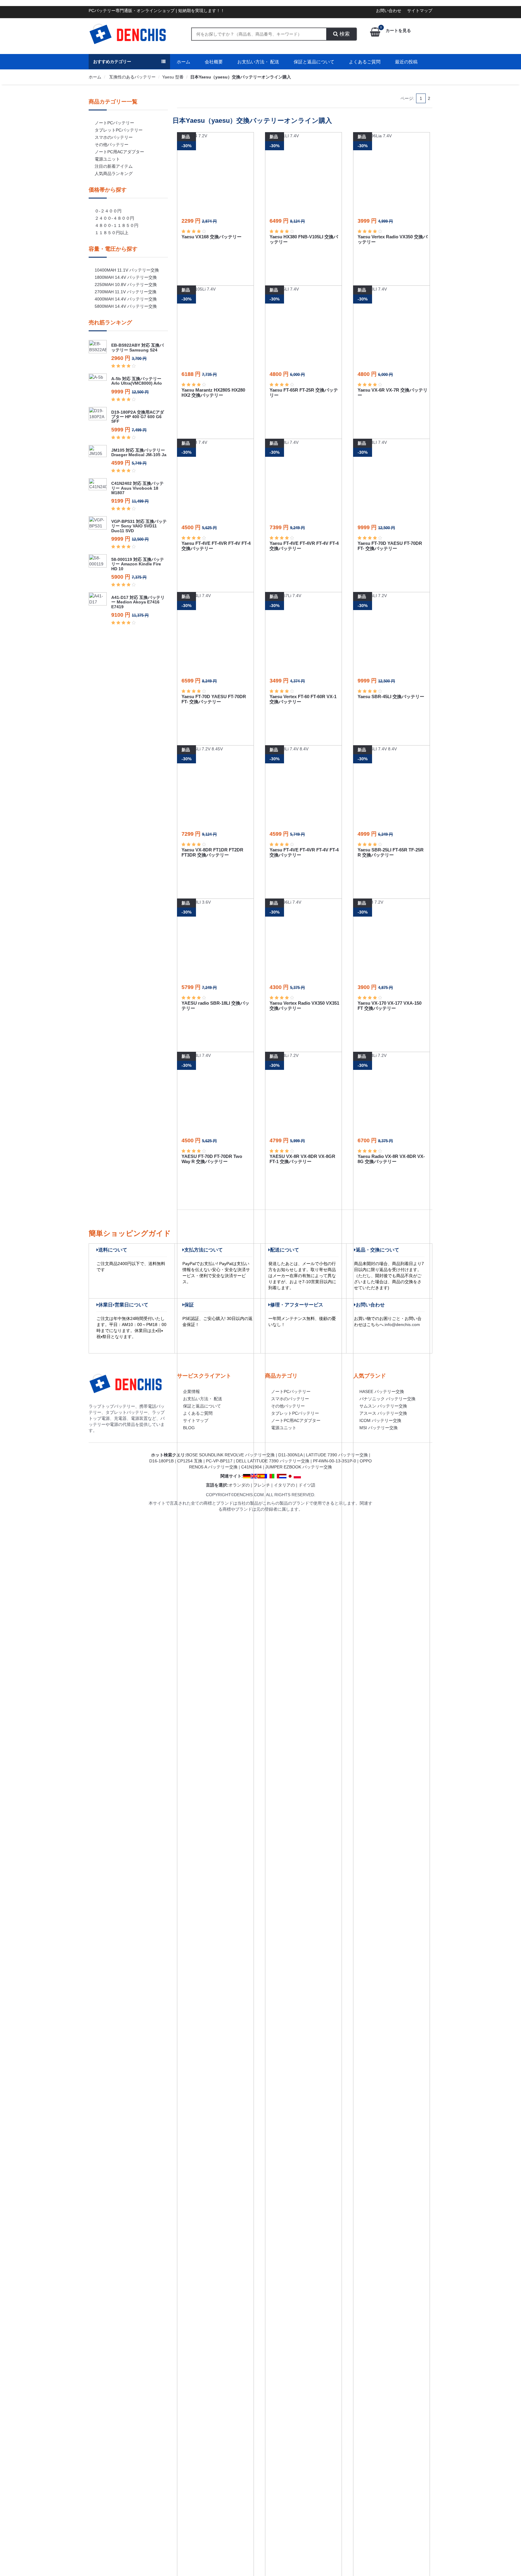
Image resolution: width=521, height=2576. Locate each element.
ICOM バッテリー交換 (380, 1420)
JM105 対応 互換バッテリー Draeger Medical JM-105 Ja (139, 452)
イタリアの (284, 1485)
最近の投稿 (406, 62)
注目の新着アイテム (114, 166)
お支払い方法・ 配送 (258, 62)
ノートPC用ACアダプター (119, 152)
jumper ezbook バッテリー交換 (299, 1467)
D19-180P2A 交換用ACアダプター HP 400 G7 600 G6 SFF (138, 417)
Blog (189, 1428)
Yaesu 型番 (173, 77)
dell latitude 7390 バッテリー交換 (273, 1461)
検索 (344, 34)
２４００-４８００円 (114, 218)
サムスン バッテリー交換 (383, 1406)
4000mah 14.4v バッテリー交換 (126, 299)
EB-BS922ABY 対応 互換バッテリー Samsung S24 (137, 347)
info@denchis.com (402, 1325)
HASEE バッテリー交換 (382, 1391)
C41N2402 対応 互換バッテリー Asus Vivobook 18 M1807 (137, 488)
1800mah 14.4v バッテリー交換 (126, 277)
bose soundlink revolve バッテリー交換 (231, 1455)
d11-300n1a (290, 1455)
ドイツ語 (307, 1485)
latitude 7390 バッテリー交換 (337, 1455)
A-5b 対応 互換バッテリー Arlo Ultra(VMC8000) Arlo (137, 381)
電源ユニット (107, 159)
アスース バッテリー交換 (383, 1413)
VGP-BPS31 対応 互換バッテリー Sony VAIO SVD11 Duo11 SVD (139, 526)
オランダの (239, 1485)
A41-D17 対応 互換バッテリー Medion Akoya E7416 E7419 (138, 602)
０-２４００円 (108, 211)
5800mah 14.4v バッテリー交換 (126, 306)
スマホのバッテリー (114, 137)
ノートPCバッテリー (114, 123)
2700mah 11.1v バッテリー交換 (126, 292)
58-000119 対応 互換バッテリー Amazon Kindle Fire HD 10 (138, 564)
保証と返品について (314, 62)
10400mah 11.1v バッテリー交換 (127, 270)
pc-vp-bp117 (219, 1461)
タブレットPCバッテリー (119, 130)
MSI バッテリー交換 (379, 1428)
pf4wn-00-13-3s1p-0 (335, 1461)
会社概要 (214, 62)
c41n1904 (251, 1467)
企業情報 (191, 1391)
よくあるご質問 (365, 62)
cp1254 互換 (190, 1461)
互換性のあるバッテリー (132, 77)
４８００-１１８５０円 (117, 225)
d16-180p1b (161, 1461)
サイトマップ (420, 11)
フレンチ (262, 1485)
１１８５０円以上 (112, 233)
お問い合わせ (389, 11)
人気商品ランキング (114, 173)
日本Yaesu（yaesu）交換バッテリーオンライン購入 (241, 77)
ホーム (183, 62)
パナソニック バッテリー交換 (387, 1399)
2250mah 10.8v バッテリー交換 (126, 285)
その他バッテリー (112, 145)
